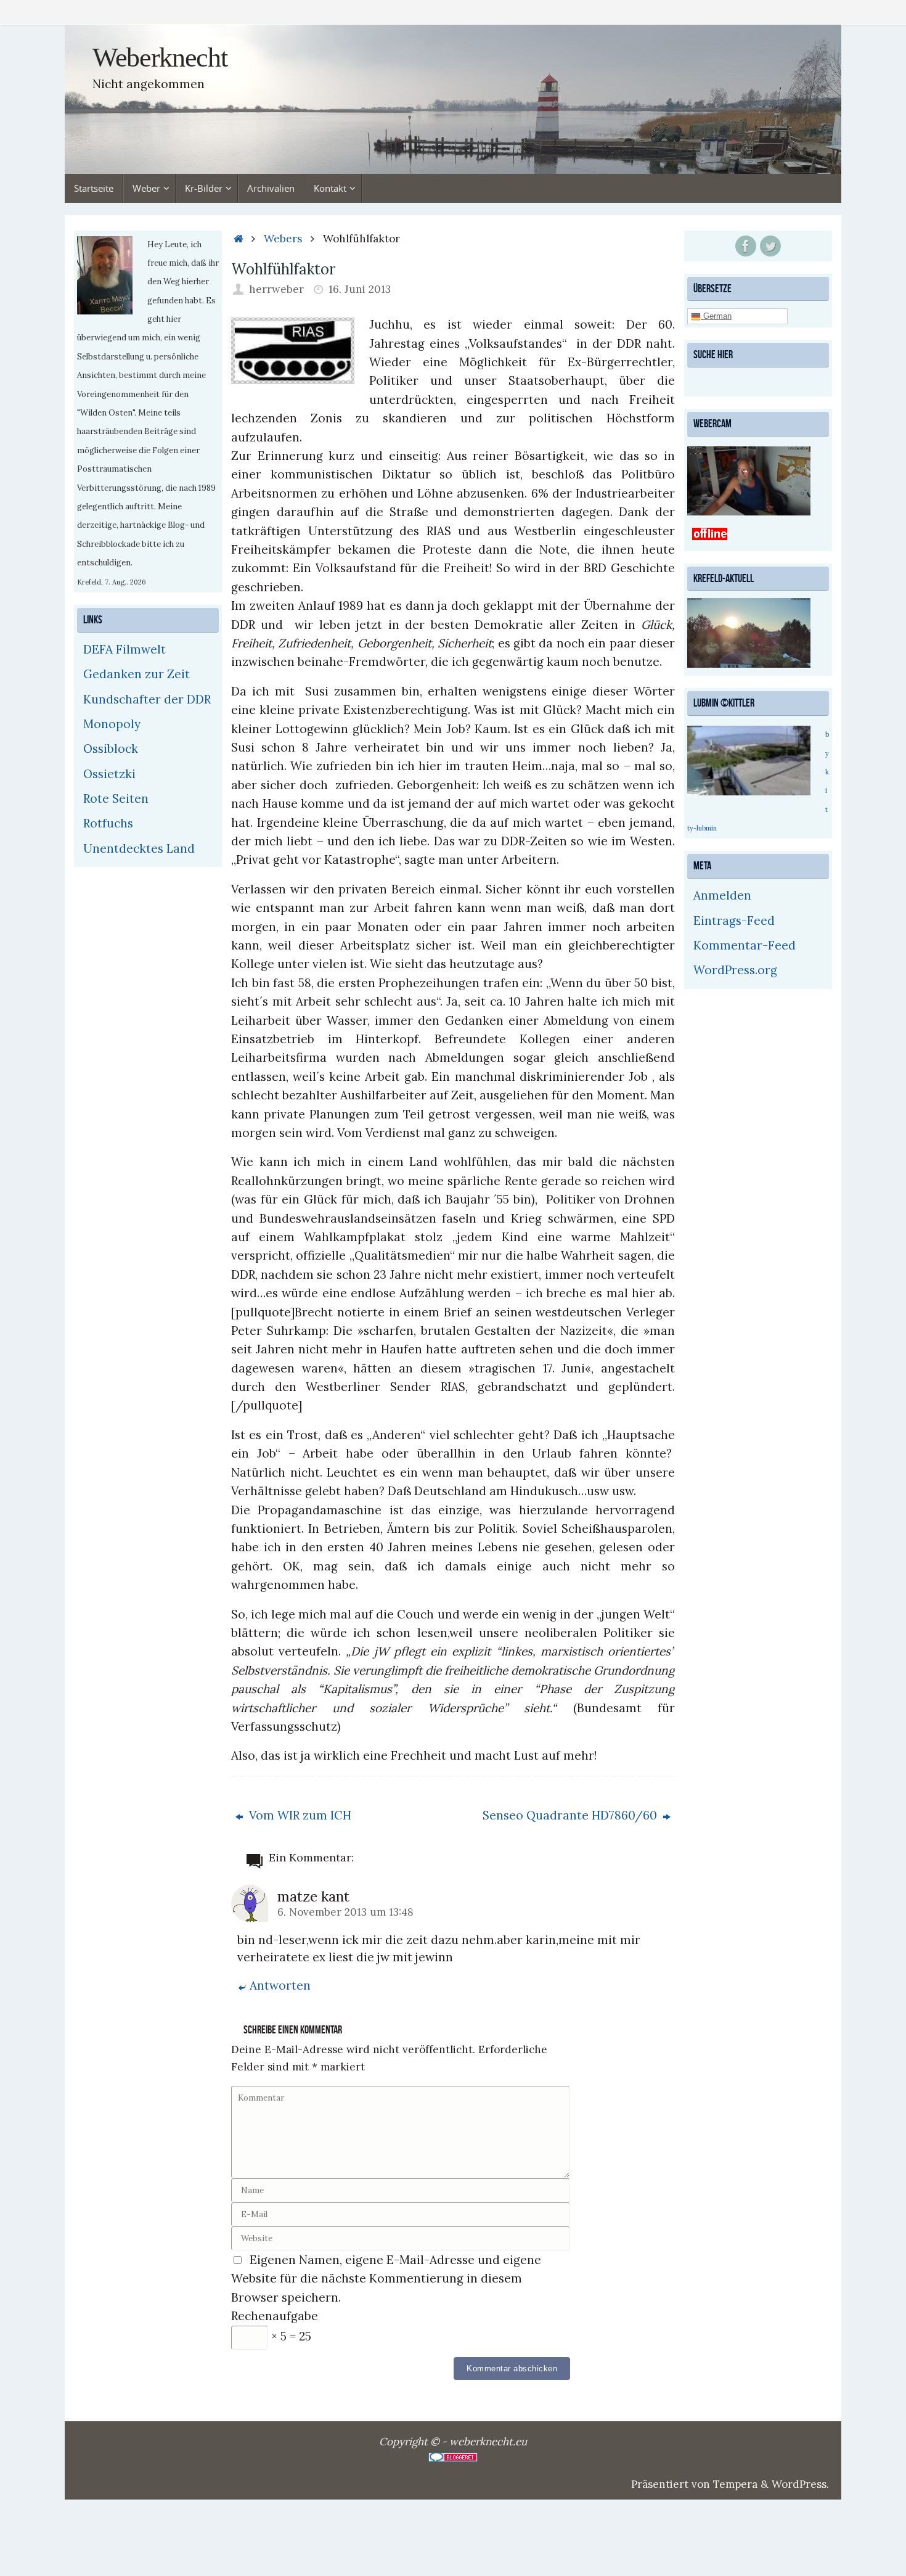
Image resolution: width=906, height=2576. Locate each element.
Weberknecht (160, 58)
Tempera (735, 2484)
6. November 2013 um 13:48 (345, 1912)
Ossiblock (111, 749)
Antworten (280, 1985)
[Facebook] (746, 246)
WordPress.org (735, 970)
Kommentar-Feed (745, 945)
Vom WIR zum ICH (299, 1815)
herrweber (276, 289)
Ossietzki (109, 774)
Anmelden (722, 895)
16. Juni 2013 (360, 289)
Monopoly (112, 724)
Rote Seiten (116, 798)
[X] (770, 246)
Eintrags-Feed (734, 921)
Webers (283, 239)
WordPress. (800, 2484)
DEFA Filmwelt (124, 649)
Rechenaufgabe (275, 2316)
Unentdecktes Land (139, 848)
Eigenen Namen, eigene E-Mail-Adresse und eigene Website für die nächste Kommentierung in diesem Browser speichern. (386, 2279)
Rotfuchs (108, 823)
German (716, 316)
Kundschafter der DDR (147, 699)
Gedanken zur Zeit (137, 674)
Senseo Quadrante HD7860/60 (571, 1815)
